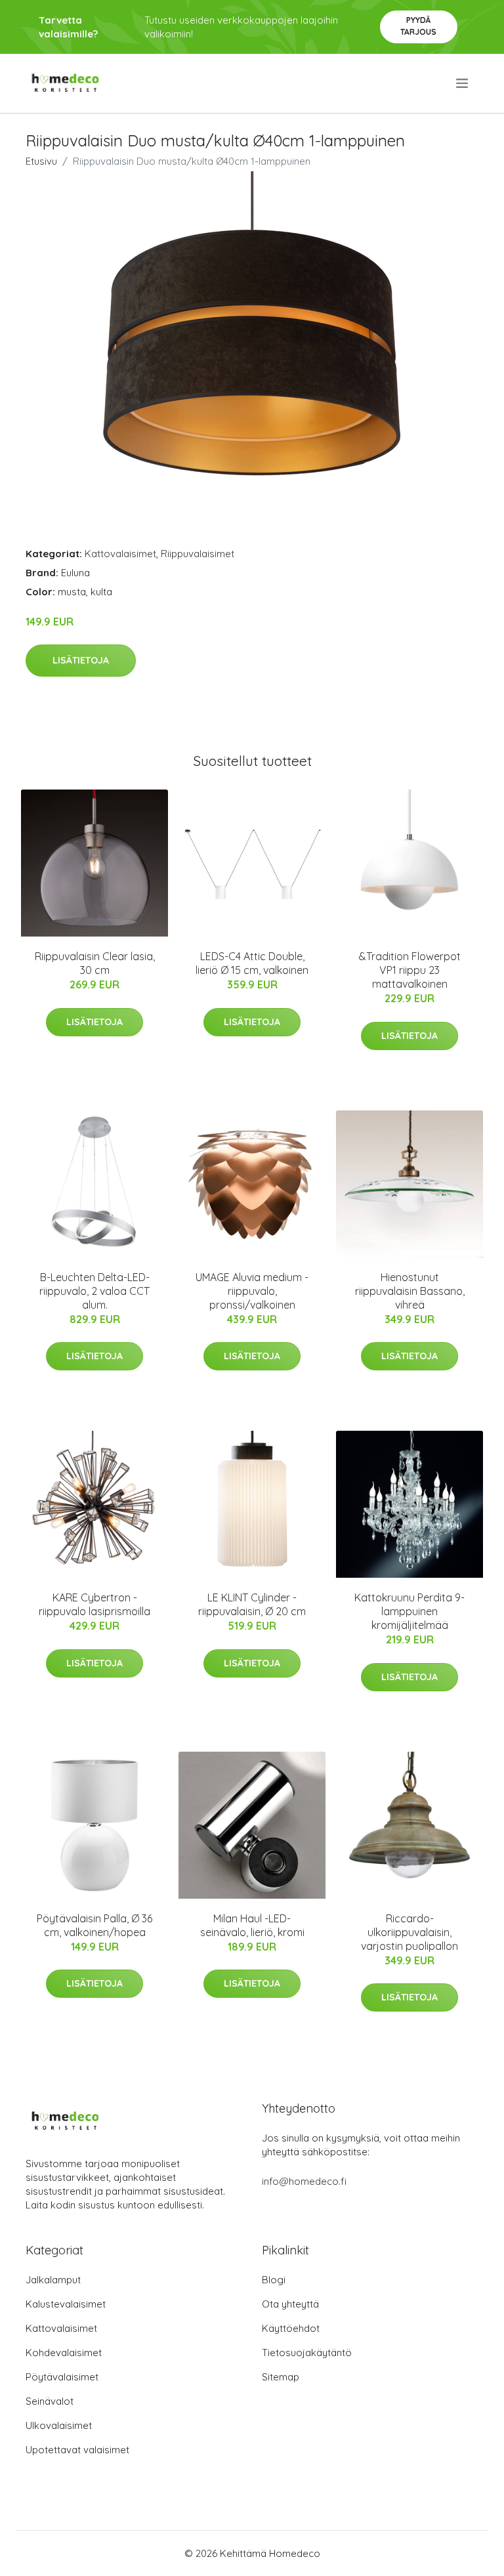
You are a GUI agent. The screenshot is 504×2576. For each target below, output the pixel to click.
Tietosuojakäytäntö (307, 2353)
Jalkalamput (53, 2280)
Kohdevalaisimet (64, 2353)
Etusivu (41, 161)
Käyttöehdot (291, 2328)
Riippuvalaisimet (198, 554)
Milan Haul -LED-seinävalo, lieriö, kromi (252, 1925)
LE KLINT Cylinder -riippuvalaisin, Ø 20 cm (252, 1604)
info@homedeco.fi (304, 2181)
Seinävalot (50, 2401)
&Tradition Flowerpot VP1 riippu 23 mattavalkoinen (410, 970)
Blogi (274, 2280)
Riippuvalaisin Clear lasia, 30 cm (95, 963)
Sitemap (281, 2377)
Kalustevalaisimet (66, 2304)
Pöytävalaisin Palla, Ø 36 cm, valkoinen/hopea (94, 1925)
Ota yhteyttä (290, 2304)
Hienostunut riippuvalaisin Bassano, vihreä (410, 1291)
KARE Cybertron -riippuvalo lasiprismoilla (94, 1604)
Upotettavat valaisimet (77, 2450)
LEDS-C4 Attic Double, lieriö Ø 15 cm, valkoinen (252, 963)
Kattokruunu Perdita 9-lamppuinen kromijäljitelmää (409, 1611)
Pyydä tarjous (418, 26)
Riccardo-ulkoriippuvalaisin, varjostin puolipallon (409, 1932)
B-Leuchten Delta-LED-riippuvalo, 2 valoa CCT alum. (94, 1291)
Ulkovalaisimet (59, 2425)
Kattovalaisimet (120, 554)
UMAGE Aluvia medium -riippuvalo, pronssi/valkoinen (252, 1291)
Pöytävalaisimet (62, 2377)
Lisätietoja (81, 660)
